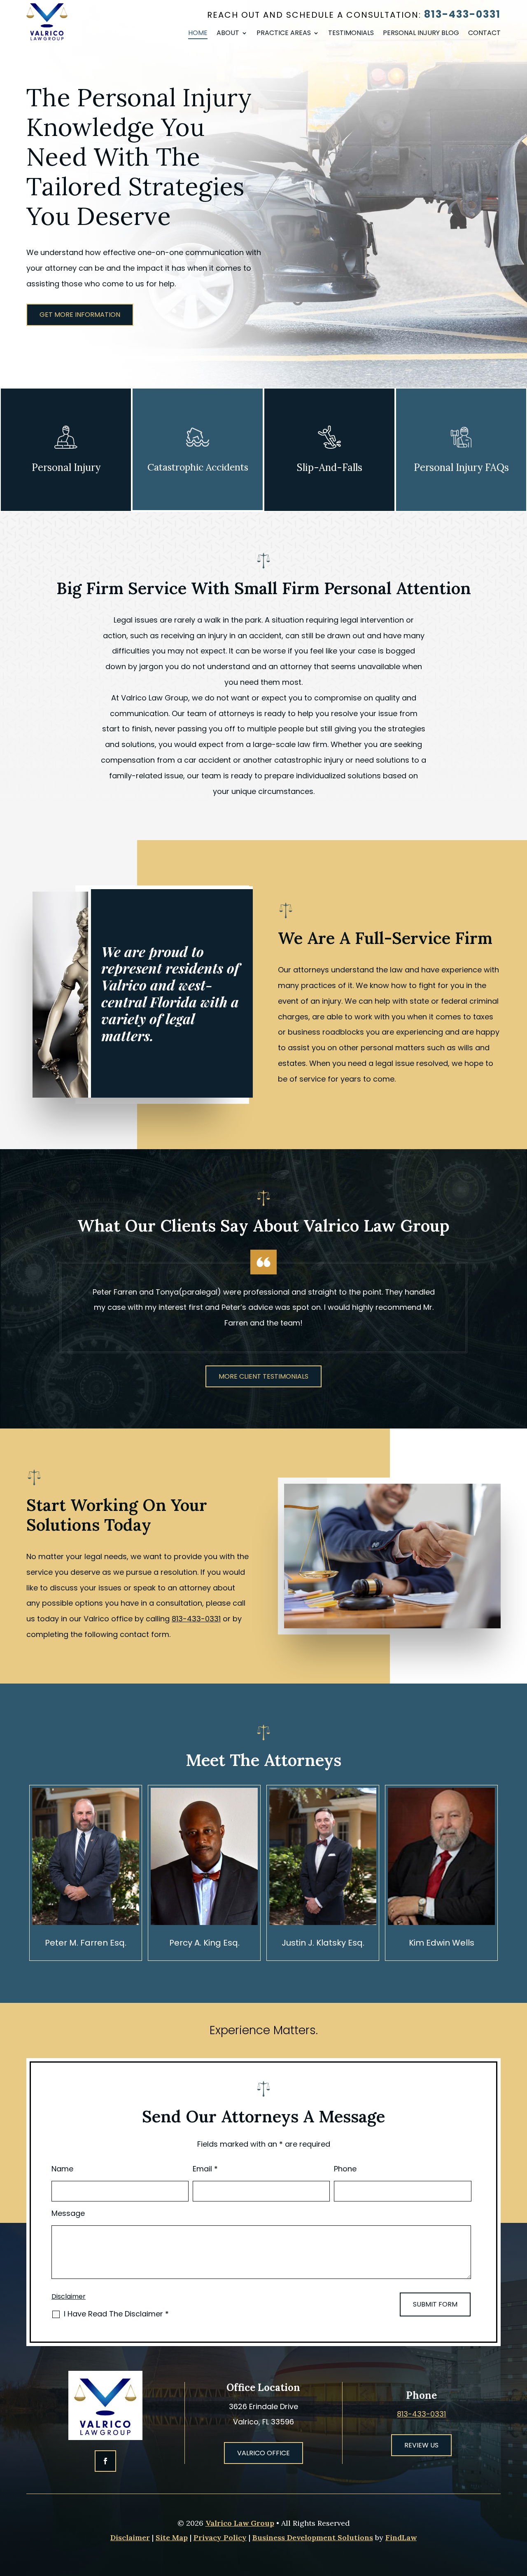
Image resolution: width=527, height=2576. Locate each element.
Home (198, 34)
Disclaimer (69, 2296)
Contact (484, 34)
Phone (345, 2169)
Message (68, 2213)
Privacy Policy (220, 2537)
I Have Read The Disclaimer (116, 2314)
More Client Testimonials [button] (263, 1376)
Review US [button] (421, 2445)
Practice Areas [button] (284, 34)
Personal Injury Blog (421, 34)
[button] (519, 2516)
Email (205, 2169)
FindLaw (401, 2537)
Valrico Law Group (240, 2523)
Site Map (172, 2537)
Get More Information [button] (80, 315)
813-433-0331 (462, 14)
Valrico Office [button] (263, 2453)
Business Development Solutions (313, 2537)
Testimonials (351, 34)
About (228, 34)
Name (62, 2169)
